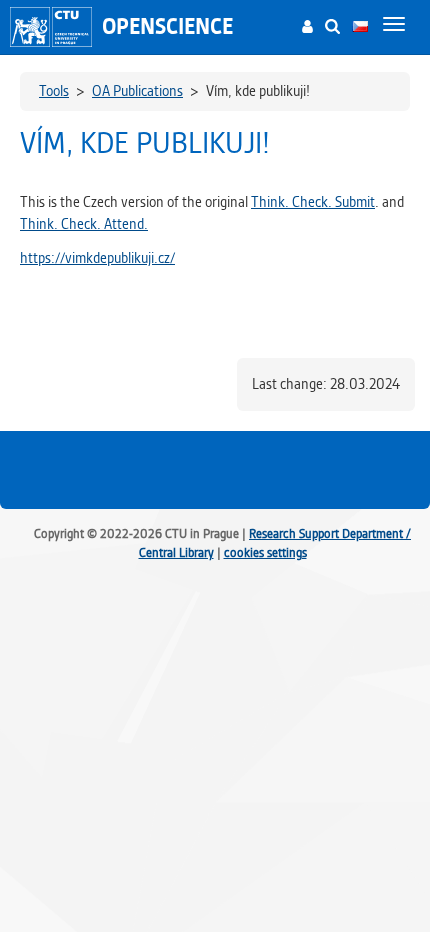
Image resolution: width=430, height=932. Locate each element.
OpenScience (167, 26)
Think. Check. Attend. (84, 224)
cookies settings (265, 552)
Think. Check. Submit (313, 202)
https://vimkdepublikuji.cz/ (97, 258)
